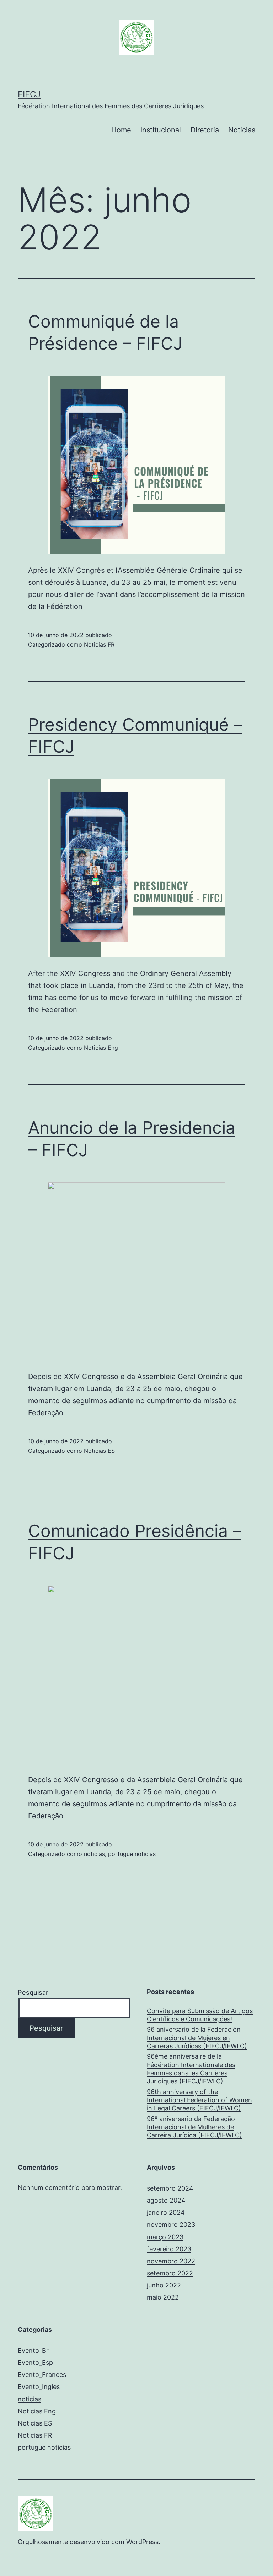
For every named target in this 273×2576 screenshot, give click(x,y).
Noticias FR (99, 644)
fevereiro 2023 (169, 2249)
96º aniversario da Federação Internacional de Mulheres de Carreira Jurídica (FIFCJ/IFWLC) (194, 2127)
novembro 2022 (171, 2261)
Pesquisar (33, 1992)
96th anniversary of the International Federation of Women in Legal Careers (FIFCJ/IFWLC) (199, 2100)
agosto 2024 (166, 2200)
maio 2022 (163, 2297)
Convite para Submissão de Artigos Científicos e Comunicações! (200, 2015)
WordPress (142, 2542)
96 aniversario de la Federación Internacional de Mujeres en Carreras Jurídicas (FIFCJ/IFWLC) (197, 2038)
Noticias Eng (101, 1048)
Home (121, 130)
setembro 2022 (170, 2273)
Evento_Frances (42, 2375)
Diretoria (205, 130)
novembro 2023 (171, 2225)
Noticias (242, 130)
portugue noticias (132, 1854)
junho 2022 (164, 2285)
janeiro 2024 (166, 2212)
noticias (94, 1854)
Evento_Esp (35, 2363)
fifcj (29, 94)
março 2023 (165, 2237)
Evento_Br (33, 2350)
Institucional (161, 130)
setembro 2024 (170, 2188)
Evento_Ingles (39, 2387)
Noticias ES (99, 1451)
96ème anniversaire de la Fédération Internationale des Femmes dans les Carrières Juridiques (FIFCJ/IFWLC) (191, 2069)
